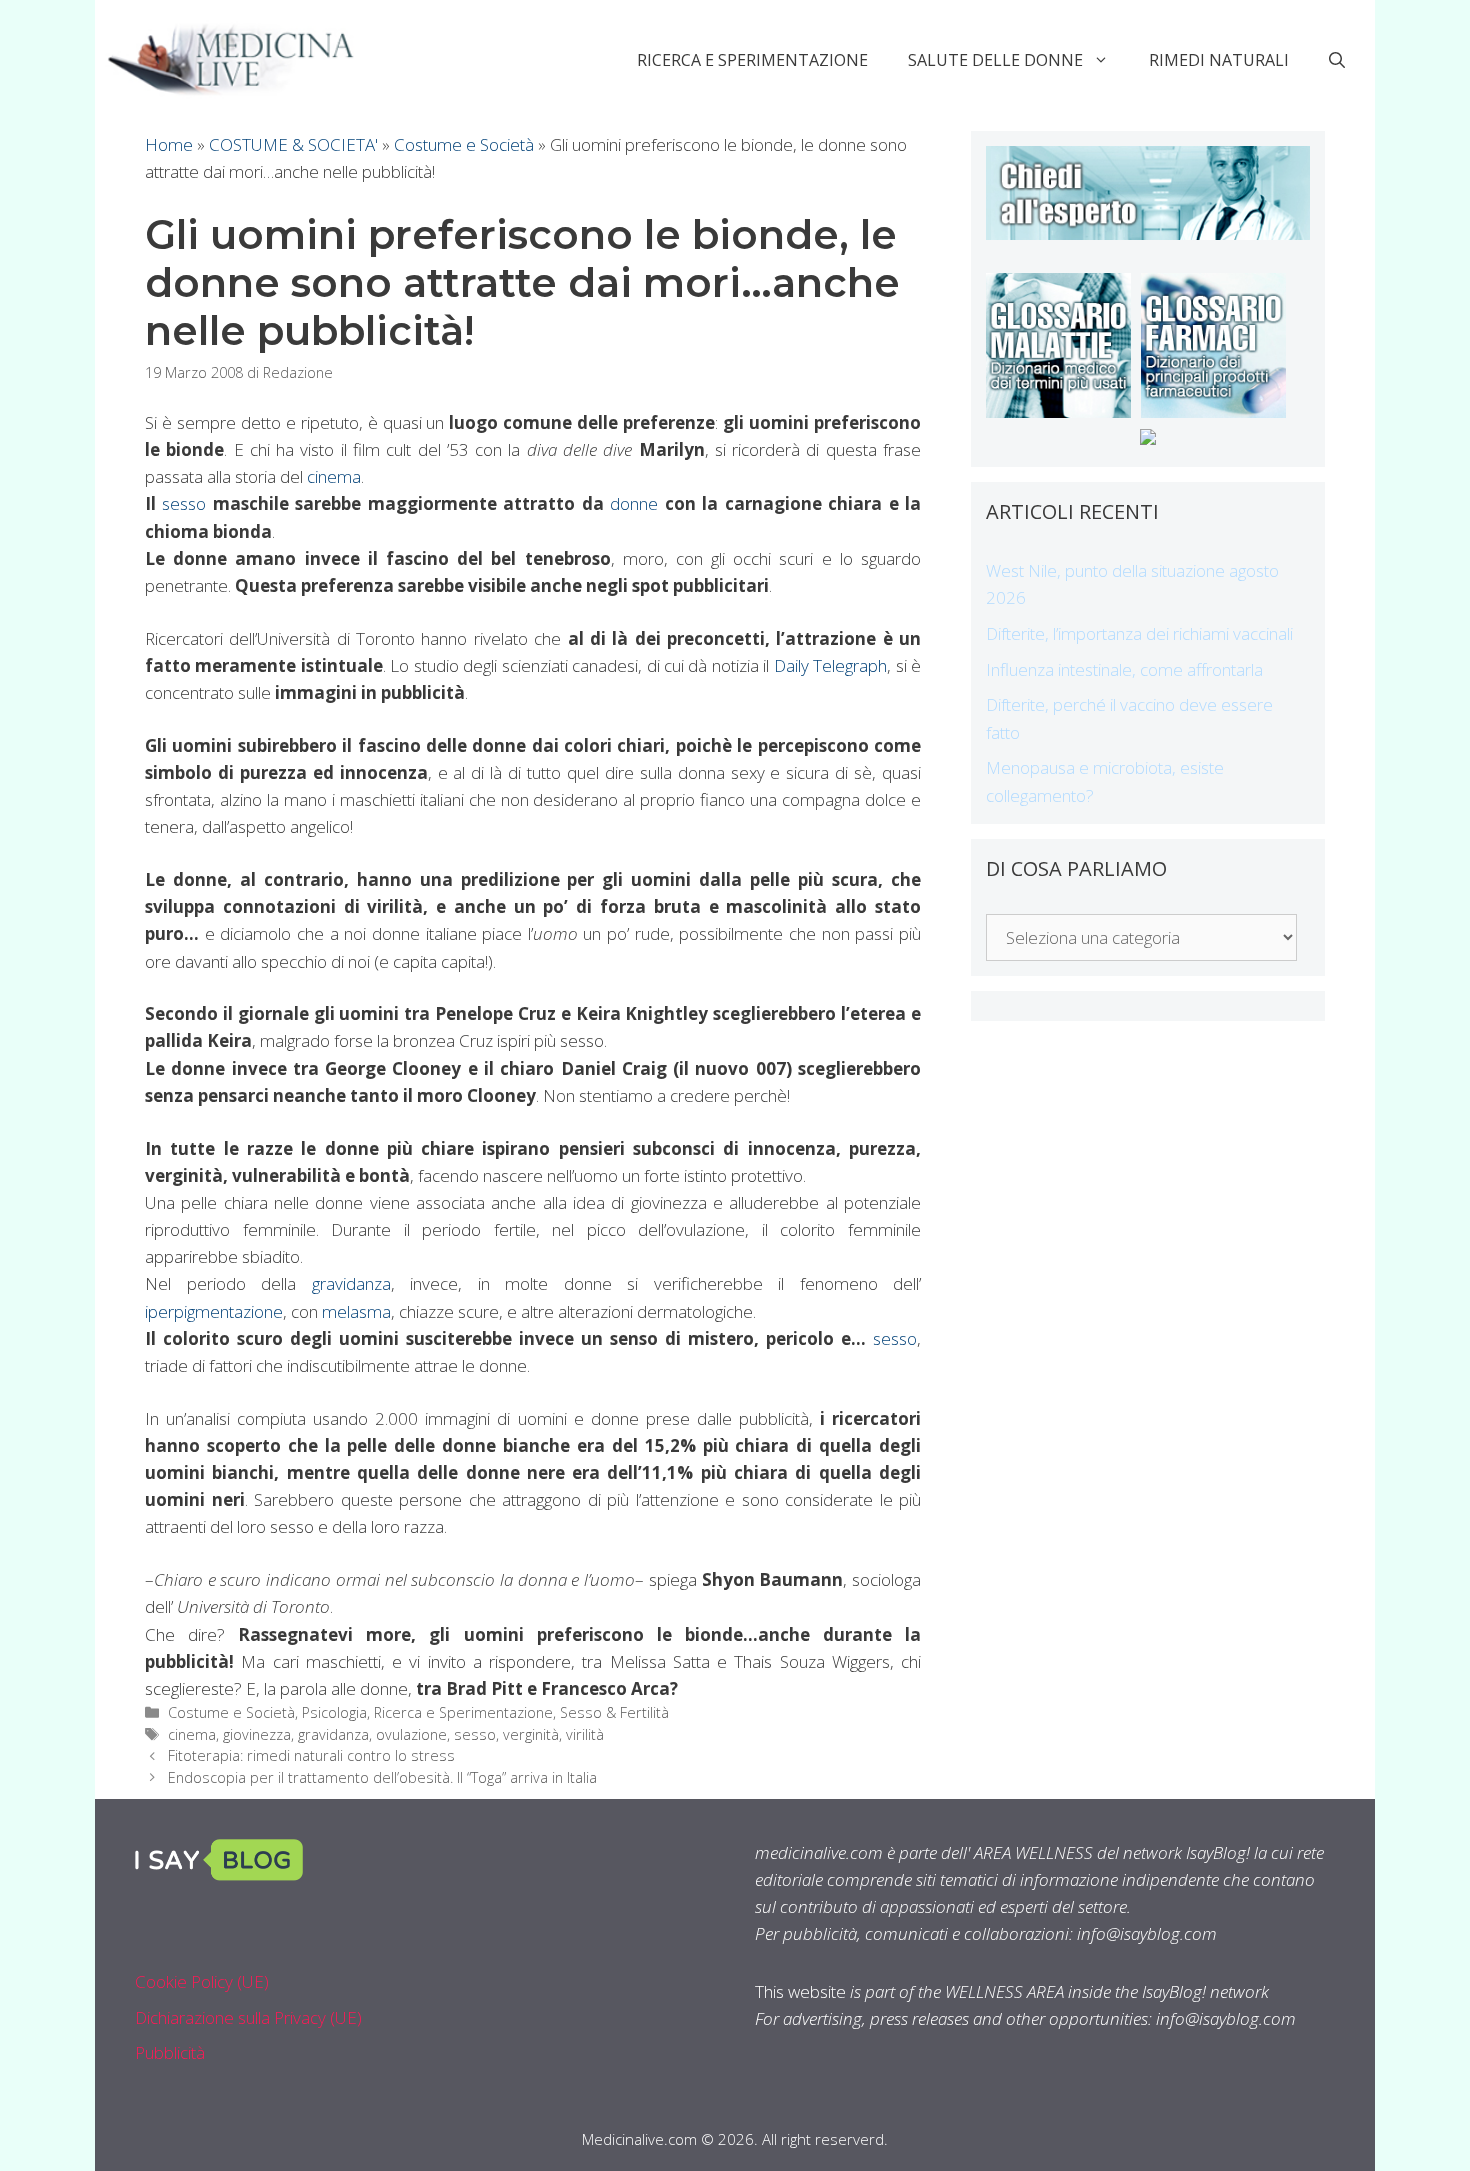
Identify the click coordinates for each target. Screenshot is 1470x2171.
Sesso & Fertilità (614, 1712)
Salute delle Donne (995, 60)
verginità (531, 1734)
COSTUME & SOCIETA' (293, 144)
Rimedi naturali (1219, 60)
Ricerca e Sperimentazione (752, 60)
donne (634, 503)
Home (169, 144)
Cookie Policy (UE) (202, 1981)
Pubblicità (170, 2052)
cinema (334, 476)
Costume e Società (464, 144)
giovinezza (257, 1734)
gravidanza (351, 1283)
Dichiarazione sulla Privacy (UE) (248, 2017)
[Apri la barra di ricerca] (1337, 60)
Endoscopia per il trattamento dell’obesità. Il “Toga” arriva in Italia (382, 1777)
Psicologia (334, 1712)
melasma (356, 1311)
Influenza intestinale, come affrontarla (1124, 669)
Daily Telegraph (830, 665)
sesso (184, 503)
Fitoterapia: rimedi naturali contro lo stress (311, 1755)
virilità (585, 1734)
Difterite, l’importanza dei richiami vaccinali (1139, 633)
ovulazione (411, 1734)
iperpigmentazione (214, 1311)
